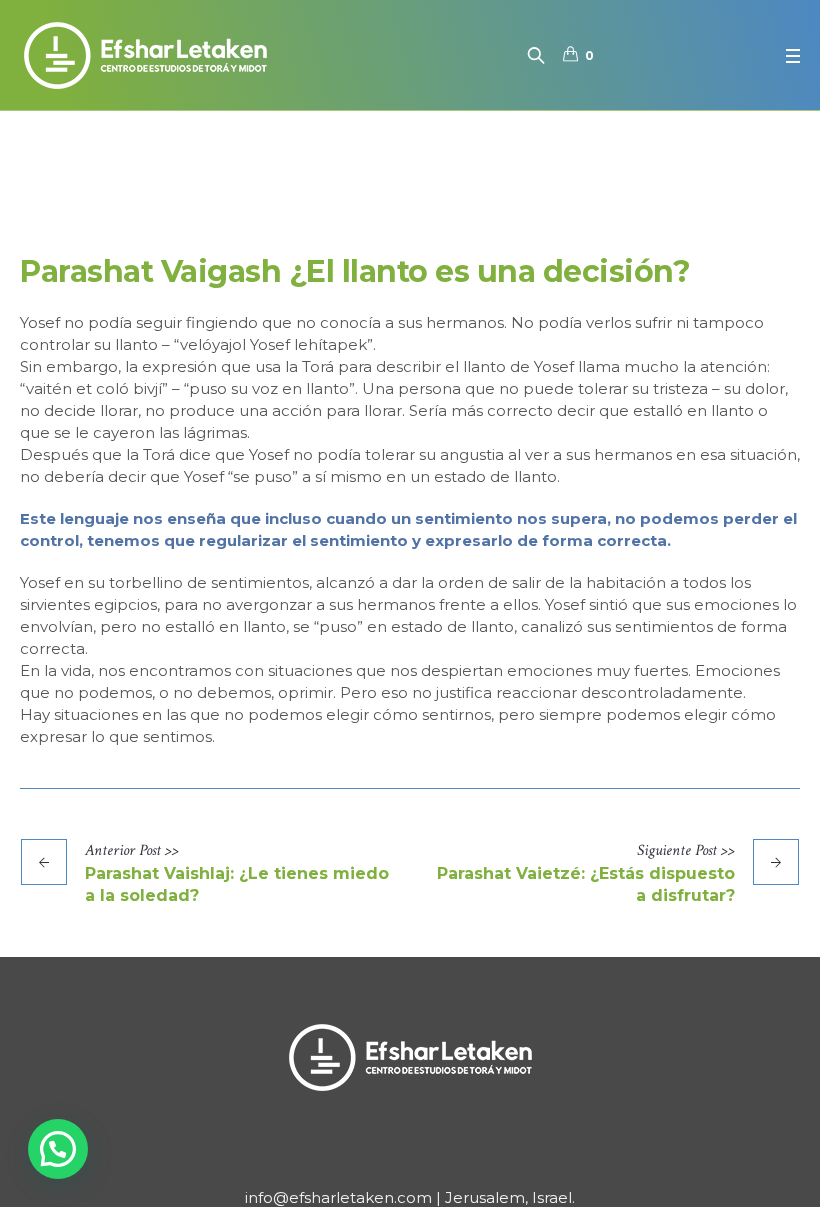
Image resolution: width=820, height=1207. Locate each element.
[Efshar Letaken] (410, 1057)
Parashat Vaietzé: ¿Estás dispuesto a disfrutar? (586, 884)
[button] (58, 1149)
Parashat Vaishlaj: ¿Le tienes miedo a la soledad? (237, 884)
